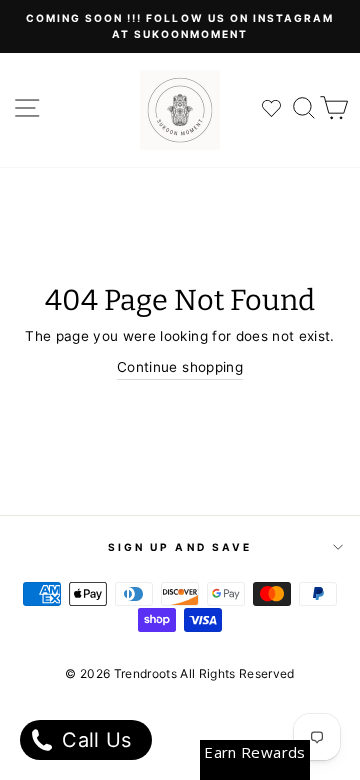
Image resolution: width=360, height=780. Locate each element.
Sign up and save (180, 547)
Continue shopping (180, 367)
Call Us (94, 740)
